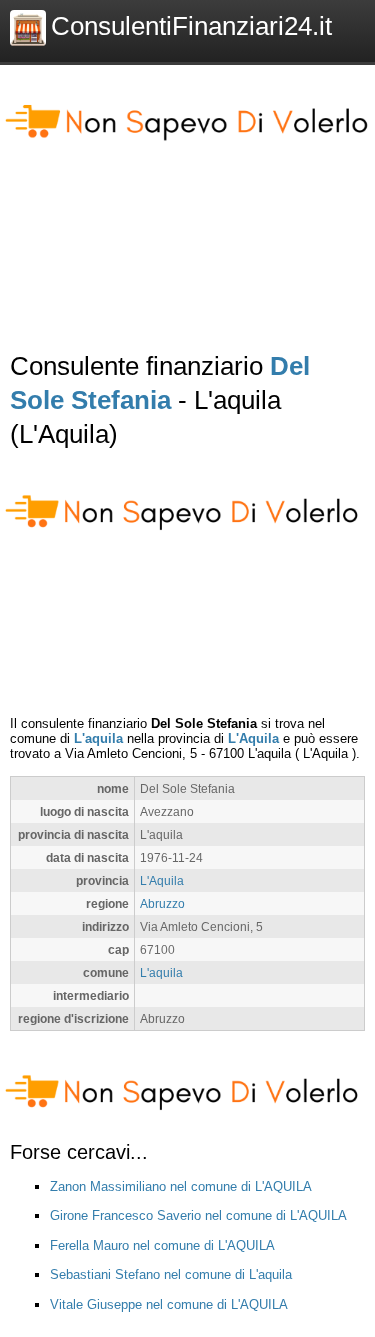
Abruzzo (162, 903)
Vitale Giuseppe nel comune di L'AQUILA (169, 1304)
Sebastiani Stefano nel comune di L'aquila (171, 1274)
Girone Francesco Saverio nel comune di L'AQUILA (198, 1215)
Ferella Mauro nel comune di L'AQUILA (162, 1245)
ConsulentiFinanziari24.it (191, 26)
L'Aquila (253, 738)
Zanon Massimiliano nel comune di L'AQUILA (181, 1186)
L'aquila (98, 738)
